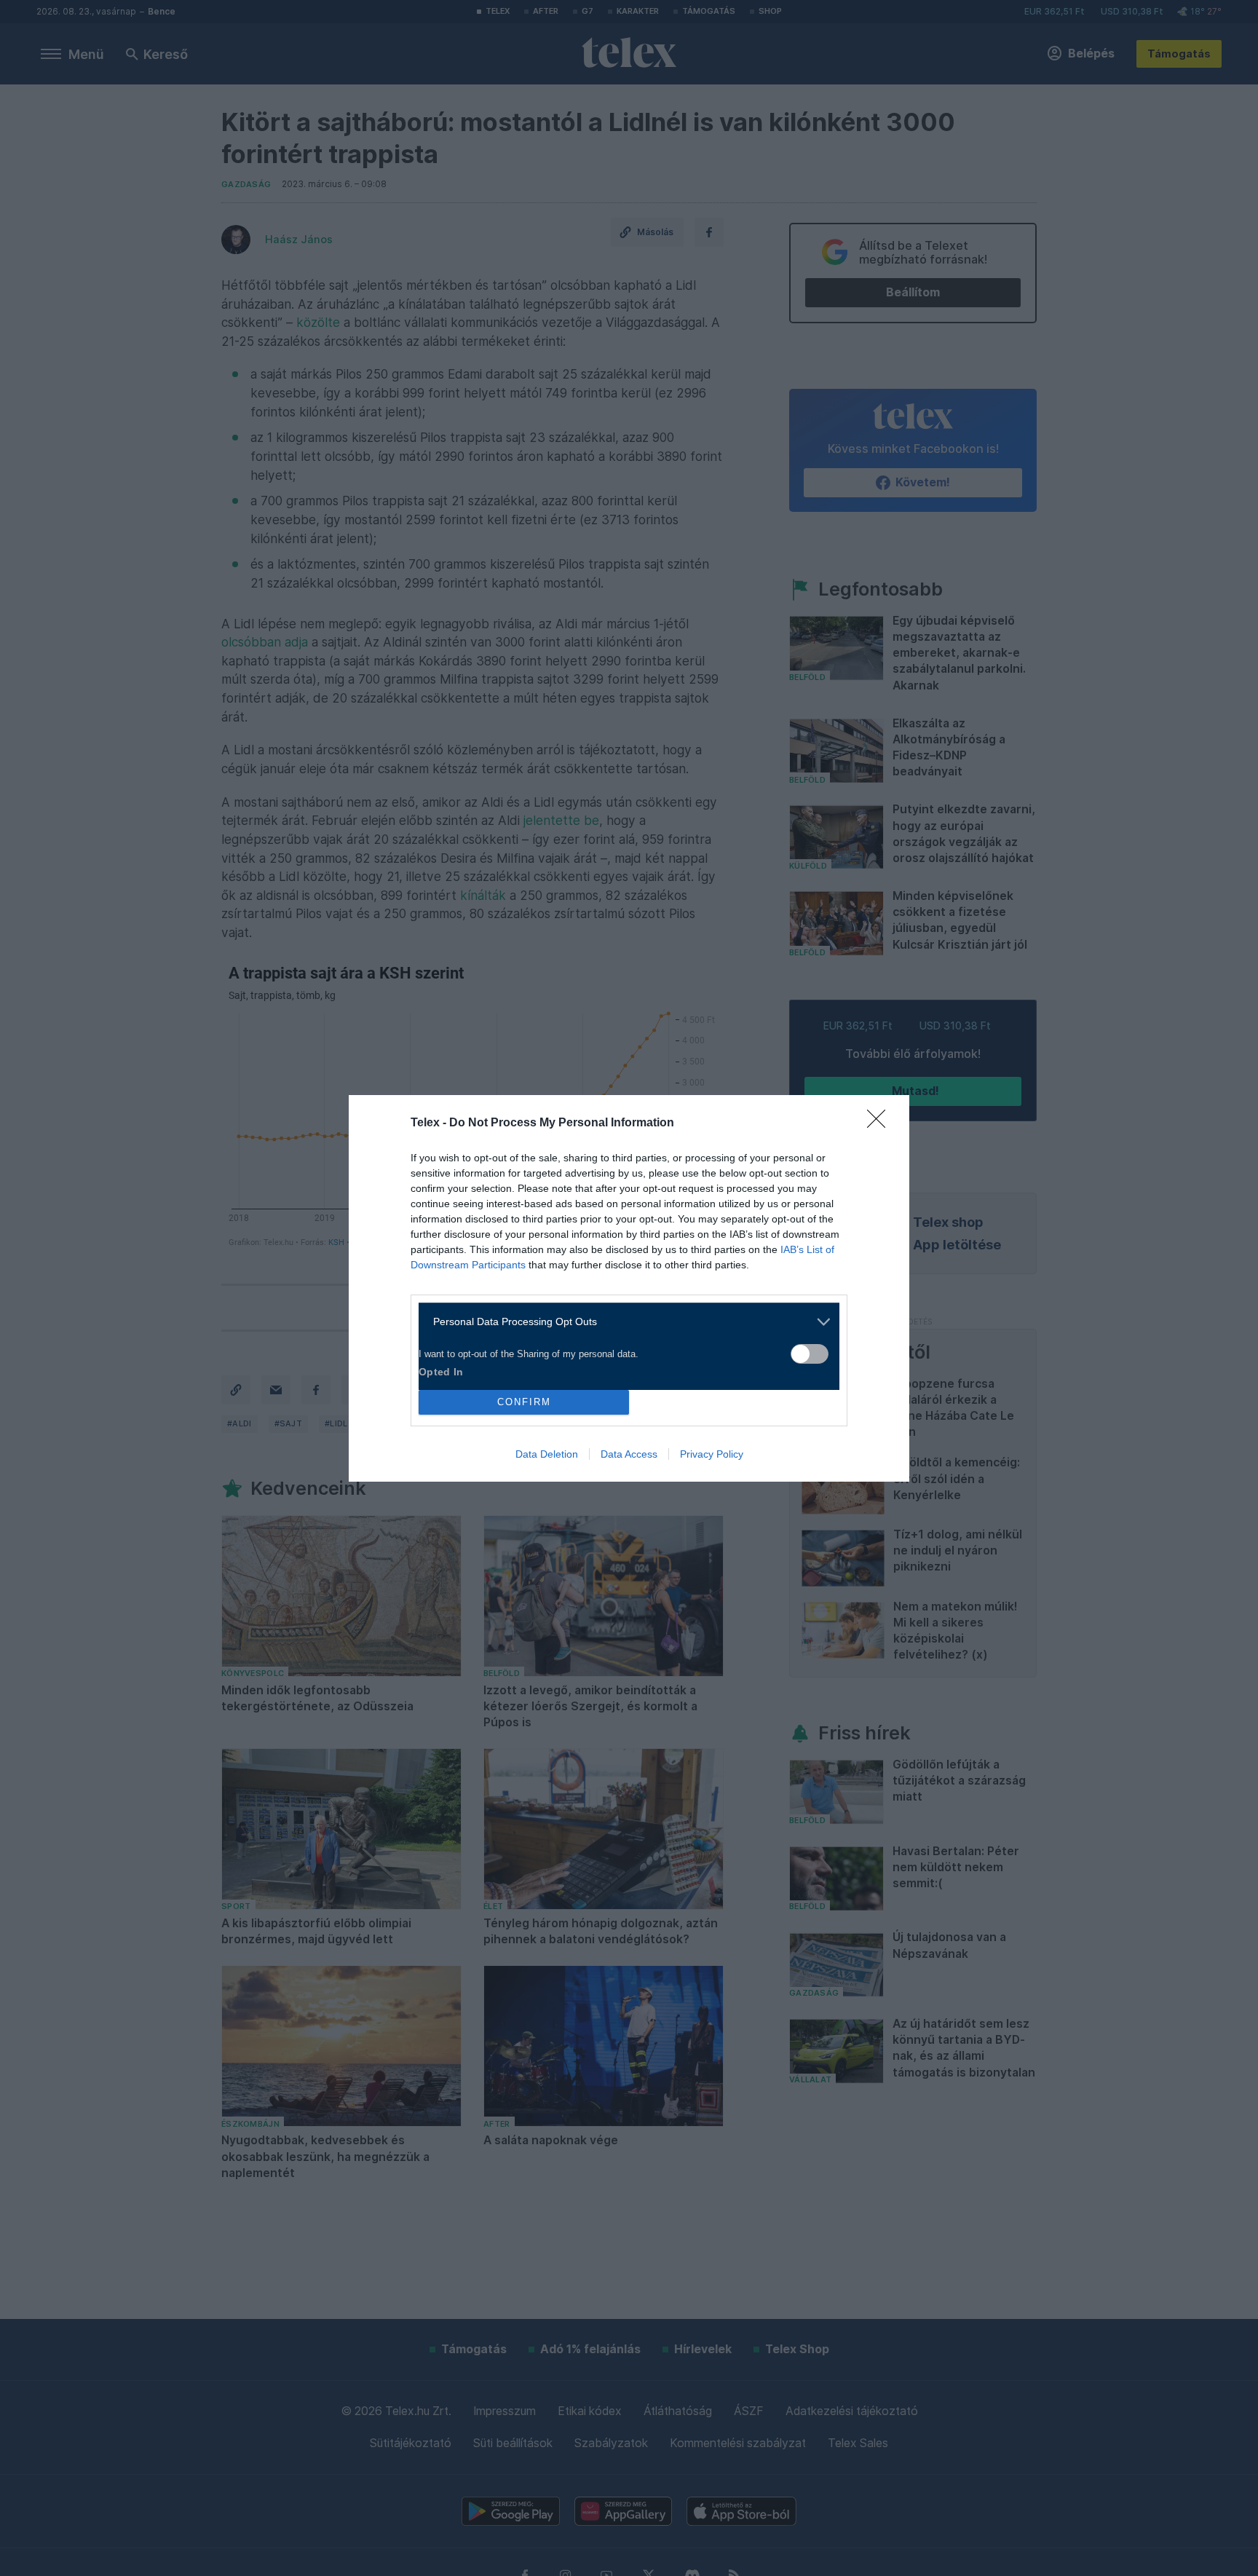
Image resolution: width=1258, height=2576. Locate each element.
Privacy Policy (712, 1454)
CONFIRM (524, 1402)
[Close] (881, 1123)
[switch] (810, 1354)
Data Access (629, 1454)
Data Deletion (547, 1454)
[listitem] (624, 1322)
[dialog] (629, 1288)
